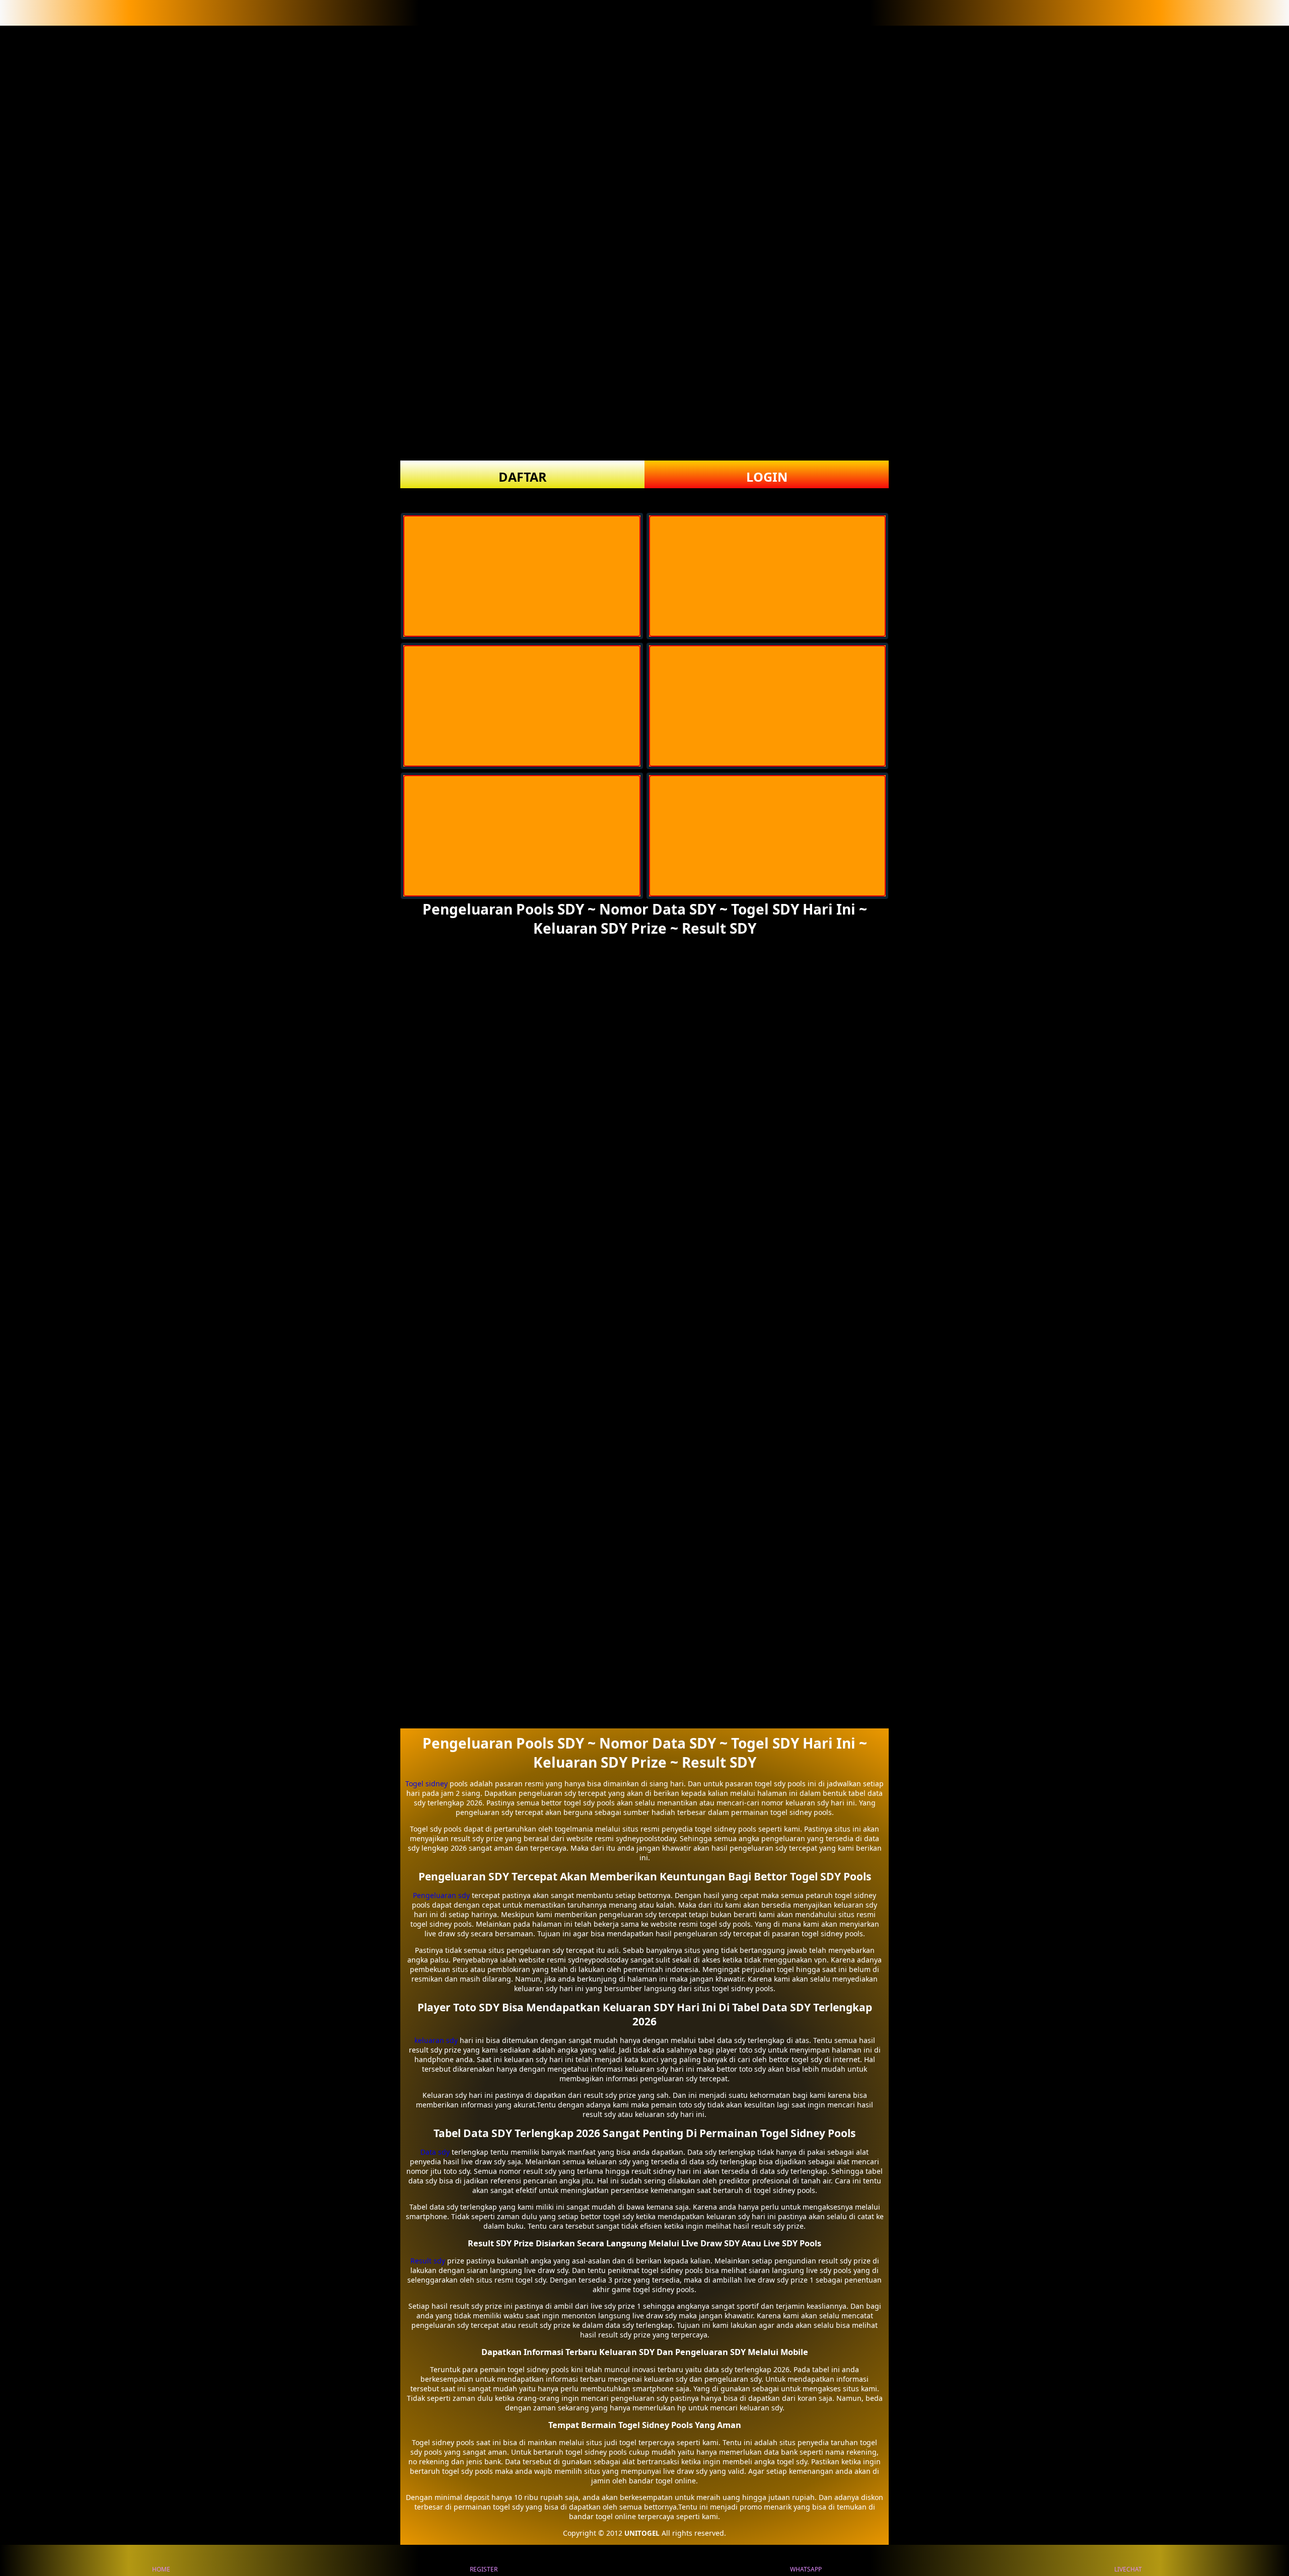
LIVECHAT (1128, 2569)
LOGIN (767, 477)
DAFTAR (523, 477)
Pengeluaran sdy (441, 1895)
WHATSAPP (806, 2569)
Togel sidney (426, 1784)
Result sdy (428, 2261)
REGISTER (484, 2569)
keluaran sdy (436, 2040)
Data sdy (435, 2152)
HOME (161, 2569)
